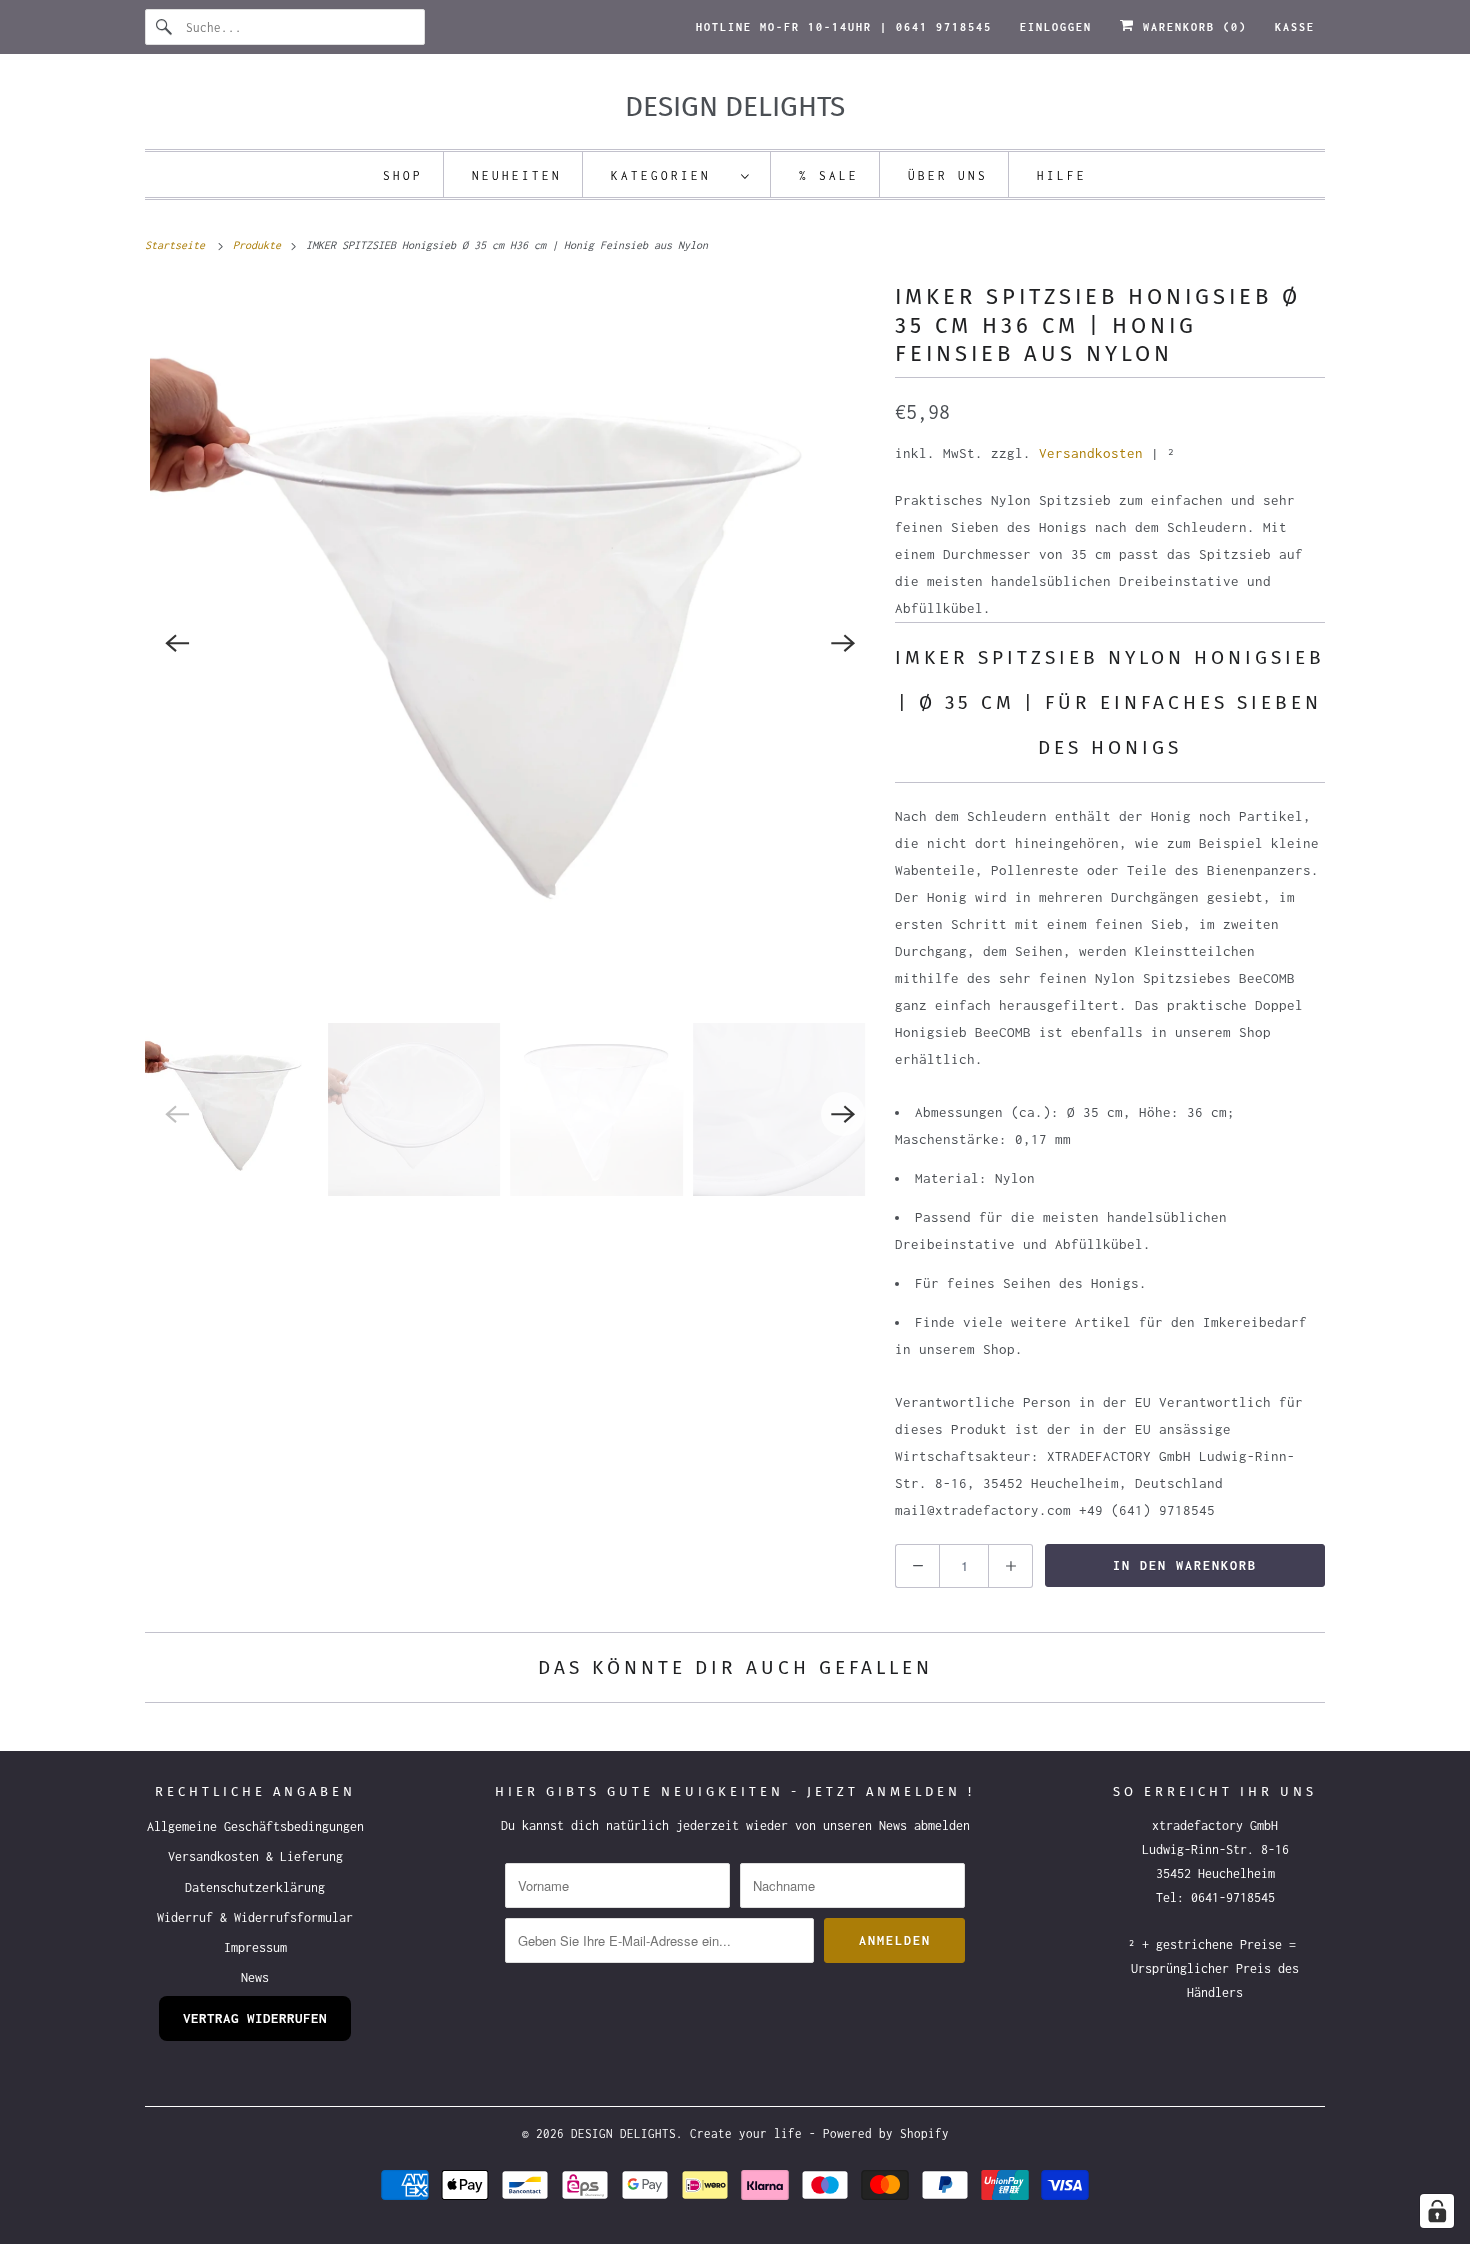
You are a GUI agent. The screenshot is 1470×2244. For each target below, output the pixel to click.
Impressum (255, 1947)
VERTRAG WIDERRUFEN (255, 2018)
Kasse (1295, 27)
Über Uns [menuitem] (948, 175)
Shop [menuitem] (403, 175)
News (255, 1977)
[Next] (843, 643)
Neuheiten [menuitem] (517, 175)
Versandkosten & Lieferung (255, 1856)
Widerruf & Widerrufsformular (255, 1917)
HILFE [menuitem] (1062, 175)
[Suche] (165, 27)
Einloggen (1056, 27)
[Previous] (177, 643)
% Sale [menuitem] (829, 175)
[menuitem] (681, 174)
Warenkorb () (1191, 27)
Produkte (260, 245)
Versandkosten (1091, 453)
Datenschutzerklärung (255, 1887)
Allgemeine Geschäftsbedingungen (255, 1826)
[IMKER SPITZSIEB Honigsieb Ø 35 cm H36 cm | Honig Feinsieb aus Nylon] (510, 643)
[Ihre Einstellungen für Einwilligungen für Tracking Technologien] (1437, 2211)
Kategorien (671, 175)
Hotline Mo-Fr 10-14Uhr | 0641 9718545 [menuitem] (844, 27)
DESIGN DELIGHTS (623, 2133)
